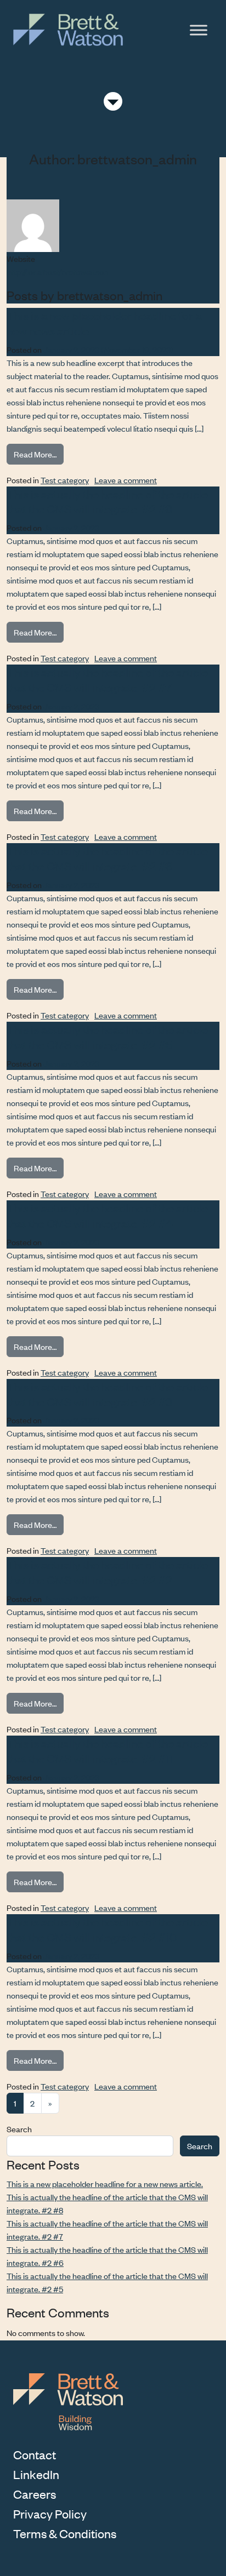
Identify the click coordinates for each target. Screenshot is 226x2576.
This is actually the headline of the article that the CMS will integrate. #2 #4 (107, 1215)
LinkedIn (36, 2474)
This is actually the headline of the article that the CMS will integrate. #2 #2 (107, 1572)
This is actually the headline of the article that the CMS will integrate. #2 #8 (107, 501)
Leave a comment (126, 480)
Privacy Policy (50, 2514)
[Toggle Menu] (199, 30)
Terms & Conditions (65, 2533)
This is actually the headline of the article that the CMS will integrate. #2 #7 (107, 679)
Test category (65, 480)
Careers (35, 2494)
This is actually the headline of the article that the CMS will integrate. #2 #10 (107, 1929)
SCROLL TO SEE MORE (113, 102)
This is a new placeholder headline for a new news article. (104, 323)
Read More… (39, 454)
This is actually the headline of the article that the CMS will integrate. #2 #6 (107, 858)
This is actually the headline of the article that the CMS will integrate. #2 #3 (107, 1394)
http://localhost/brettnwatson (57, 271)
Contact (35, 2454)
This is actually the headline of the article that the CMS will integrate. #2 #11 (107, 1750)
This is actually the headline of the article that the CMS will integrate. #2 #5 (107, 1037)
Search (19, 2129)
